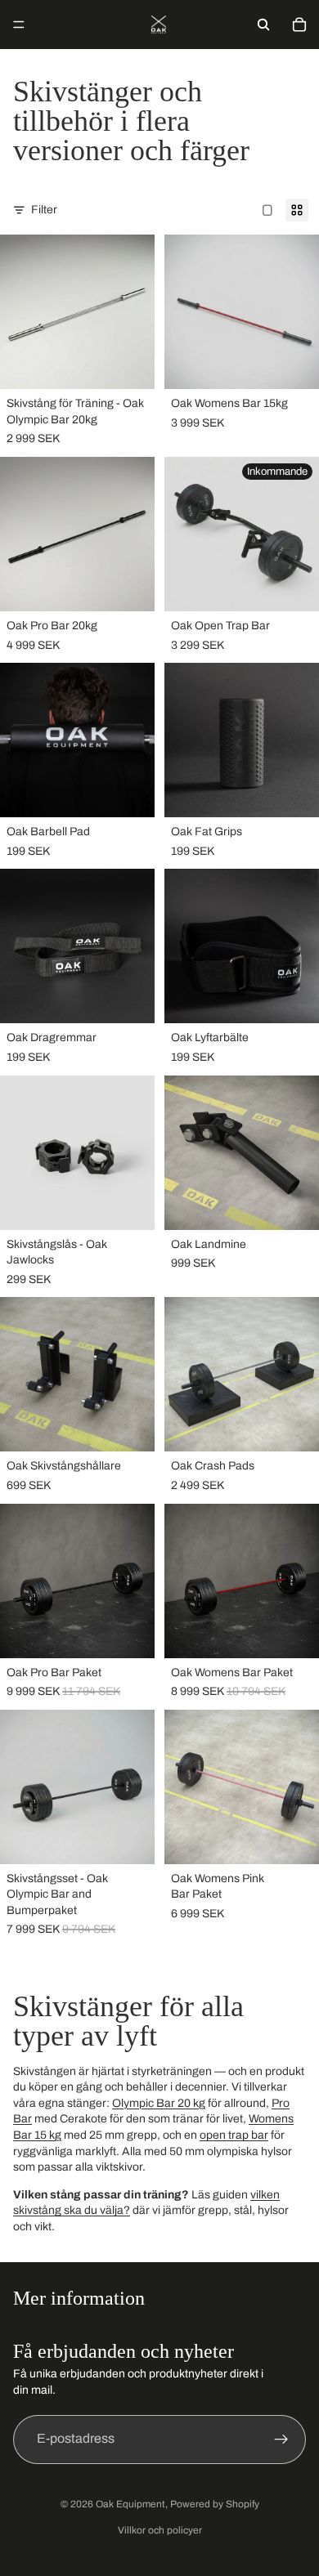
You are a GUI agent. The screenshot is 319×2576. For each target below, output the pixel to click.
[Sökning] (263, 25)
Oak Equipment (130, 2504)
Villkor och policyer (160, 2530)
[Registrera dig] (281, 2440)
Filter (44, 210)
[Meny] (19, 25)
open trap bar (234, 2135)
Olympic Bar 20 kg (159, 2103)
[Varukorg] (299, 25)
